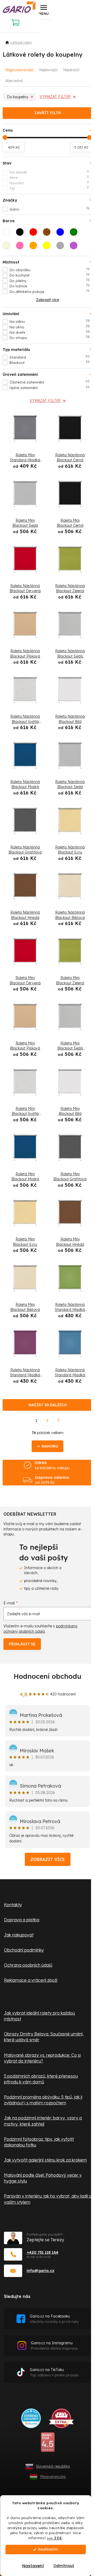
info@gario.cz (41, 2271)
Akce (49, 177)
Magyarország (53, 2477)
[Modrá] (62, 234)
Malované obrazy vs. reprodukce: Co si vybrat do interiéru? (42, 2058)
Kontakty (13, 1905)
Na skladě (49, 172)
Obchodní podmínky (24, 1950)
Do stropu (50, 337)
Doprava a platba (22, 1920)
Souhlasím (48, 2549)
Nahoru (50, 1446)
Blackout (50, 362)
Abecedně (14, 81)
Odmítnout (64, 2566)
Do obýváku (50, 270)
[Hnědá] (48, 234)
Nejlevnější (48, 70)
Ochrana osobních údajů (28, 1965)
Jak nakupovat (19, 1935)
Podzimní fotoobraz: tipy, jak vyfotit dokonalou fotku (39, 2142)
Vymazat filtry (55, 97)
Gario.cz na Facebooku (54, 2319)
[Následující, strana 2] (47, 1421)
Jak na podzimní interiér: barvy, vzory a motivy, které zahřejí (43, 2121)
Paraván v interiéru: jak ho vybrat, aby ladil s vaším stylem (47, 2199)
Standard (50, 357)
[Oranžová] (35, 247)
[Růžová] (21, 247)
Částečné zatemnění (50, 382)
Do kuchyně (50, 275)
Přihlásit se (22, 1644)
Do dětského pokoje (50, 291)
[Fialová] (75, 247)
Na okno (50, 327)
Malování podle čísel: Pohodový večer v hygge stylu (43, 2178)
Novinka (49, 183)
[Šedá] (62, 247)
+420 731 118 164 (42, 2252)
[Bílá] (8, 234)
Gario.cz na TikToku (54, 2372)
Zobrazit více (48, 1859)
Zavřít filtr (48, 113)
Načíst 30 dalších (48, 1405)
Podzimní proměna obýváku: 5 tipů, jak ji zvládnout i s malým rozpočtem (43, 2100)
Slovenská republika (53, 2466)
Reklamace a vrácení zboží (31, 1980)
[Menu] (44, 10)
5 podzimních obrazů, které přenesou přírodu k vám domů (41, 2079)
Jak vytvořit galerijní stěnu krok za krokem (45, 2160)
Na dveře (50, 332)
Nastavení (33, 2566)
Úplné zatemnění (50, 387)
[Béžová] (8, 247)
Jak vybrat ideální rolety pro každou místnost (39, 2016)
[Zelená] (75, 234)
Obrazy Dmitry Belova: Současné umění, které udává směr (44, 2037)
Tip (49, 188)
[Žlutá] (48, 247)
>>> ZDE (54, 2538)
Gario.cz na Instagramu (54, 2345)
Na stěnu (50, 321)
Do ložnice (50, 286)
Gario (50, 209)
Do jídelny (50, 280)
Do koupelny (18, 97)
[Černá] (21, 234)
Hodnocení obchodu (47, 1676)
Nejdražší (71, 70)
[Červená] (35, 234)
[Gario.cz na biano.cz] (48, 2444)
